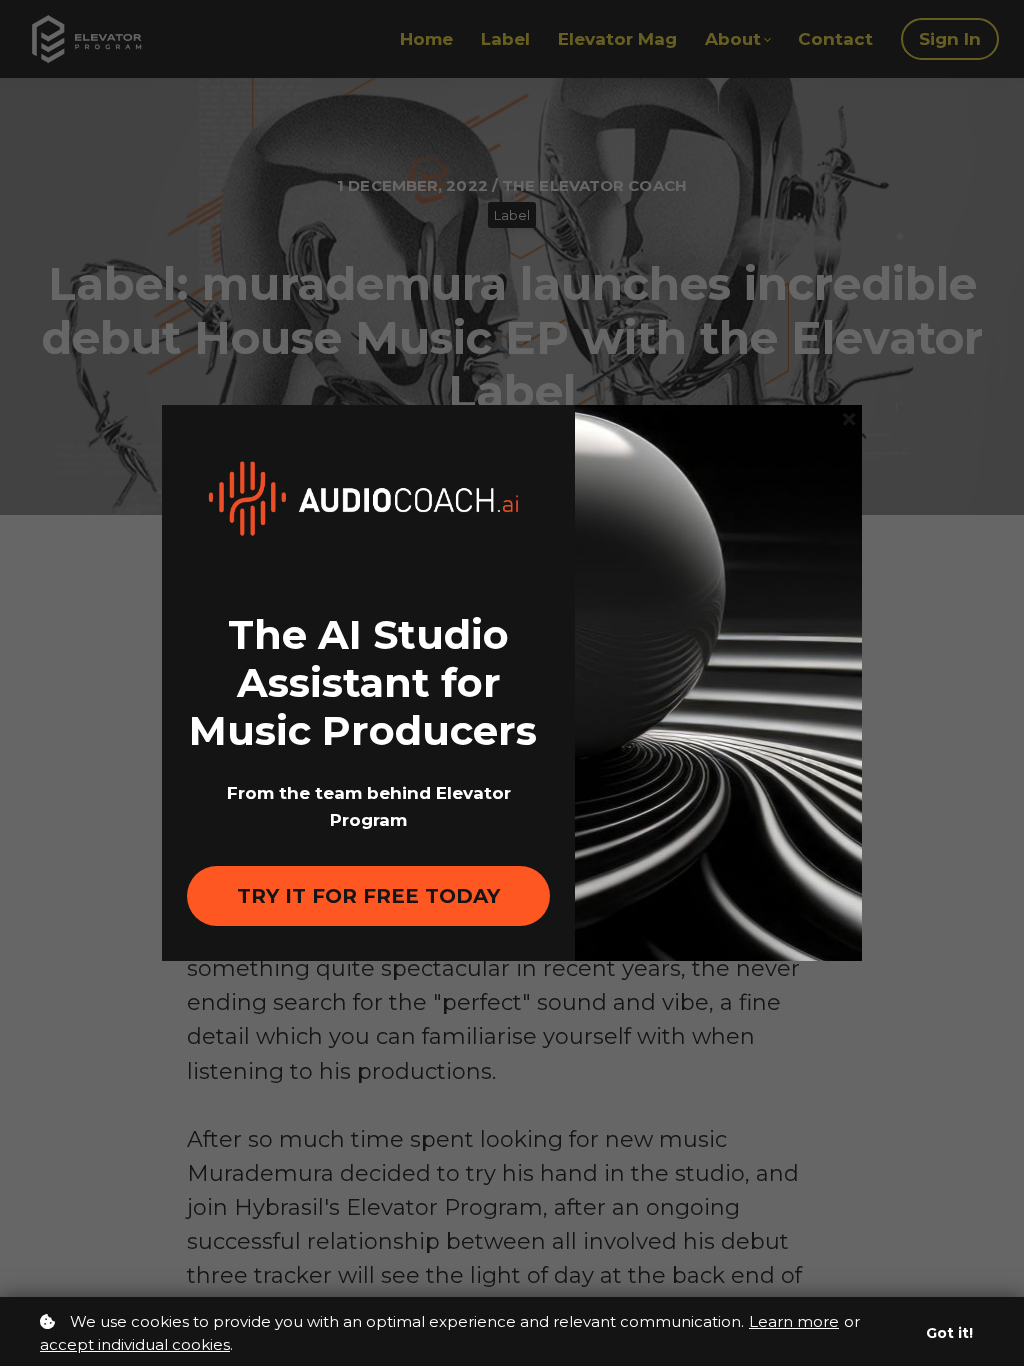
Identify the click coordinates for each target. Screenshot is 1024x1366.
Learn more (794, 1321)
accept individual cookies (135, 1344)
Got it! (949, 1333)
